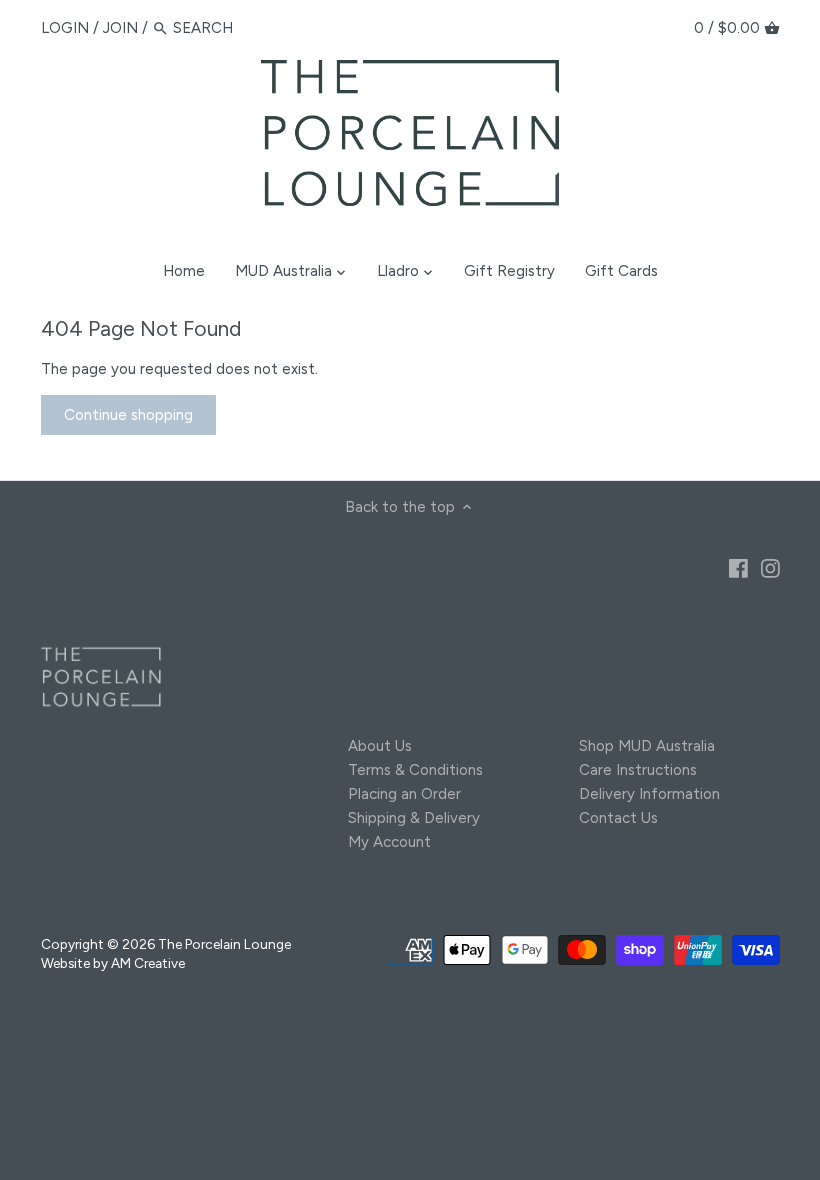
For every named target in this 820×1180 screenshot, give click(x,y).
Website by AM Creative (113, 963)
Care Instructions (638, 770)
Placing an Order (404, 794)
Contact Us (618, 818)
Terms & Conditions (415, 770)
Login (65, 28)
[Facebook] (738, 567)
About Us (380, 746)
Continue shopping (128, 415)
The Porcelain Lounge (224, 944)
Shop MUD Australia (647, 746)
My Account (389, 842)
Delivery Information (649, 794)
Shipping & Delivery (414, 818)
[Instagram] (770, 567)
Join (120, 28)
